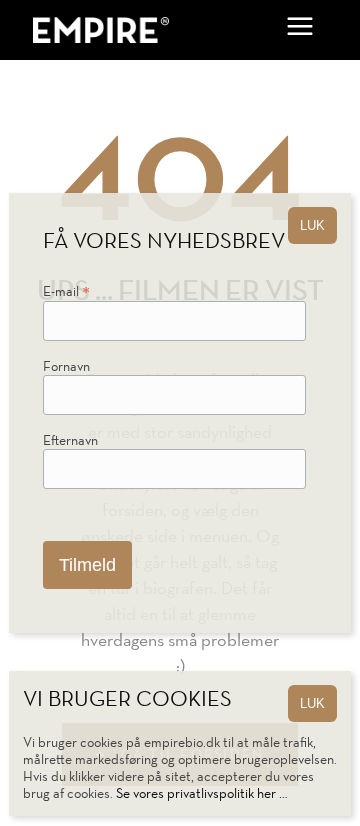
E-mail (66, 293)
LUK (312, 703)
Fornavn (66, 366)
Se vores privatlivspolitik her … (202, 793)
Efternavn (70, 440)
